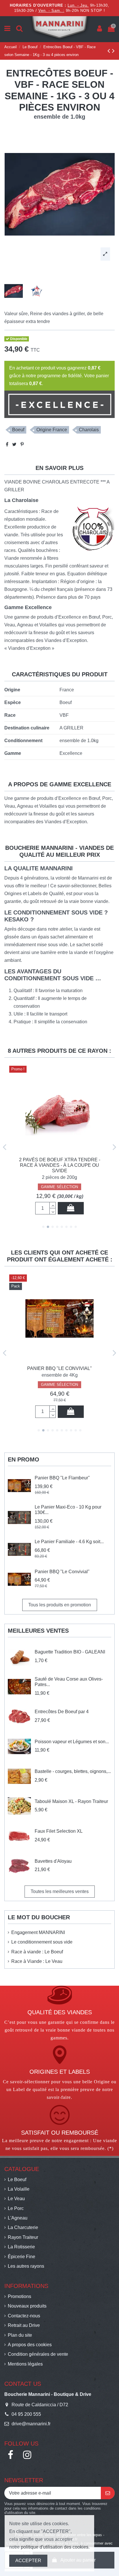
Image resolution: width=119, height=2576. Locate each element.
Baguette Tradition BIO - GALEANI (70, 1652)
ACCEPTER (28, 2561)
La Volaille (19, 2189)
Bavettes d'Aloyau (53, 1861)
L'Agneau (18, 2218)
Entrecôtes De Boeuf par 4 (62, 1712)
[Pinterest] (22, 444)
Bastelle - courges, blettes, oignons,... (73, 1771)
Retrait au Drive (24, 2325)
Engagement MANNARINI (38, 1932)
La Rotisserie (21, 2247)
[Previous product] (110, 51)
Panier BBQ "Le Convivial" (62, 1572)
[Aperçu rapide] (59, 1151)
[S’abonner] (108, 2493)
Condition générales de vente (38, 2354)
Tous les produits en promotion (60, 1605)
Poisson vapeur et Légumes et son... (72, 1742)
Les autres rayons (26, 2266)
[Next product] (113, 51)
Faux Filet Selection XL (59, 1831)
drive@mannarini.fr (31, 2424)
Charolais (89, 430)
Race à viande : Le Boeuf (37, 1952)
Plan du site (20, 2335)
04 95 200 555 (26, 2414)
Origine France (52, 430)
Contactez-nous (24, 2316)
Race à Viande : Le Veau (37, 1961)
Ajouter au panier (70, 1208)
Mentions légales (25, 2364)
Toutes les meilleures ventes (60, 1891)
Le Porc (16, 2208)
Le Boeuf (17, 2180)
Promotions (19, 2296)
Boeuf (18, 430)
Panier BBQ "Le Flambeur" (62, 1478)
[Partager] (7, 444)
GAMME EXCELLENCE (59, 1181)
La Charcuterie (23, 2227)
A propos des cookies (30, 2345)
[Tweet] (14, 444)
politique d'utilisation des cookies (55, 2547)
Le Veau (16, 2199)
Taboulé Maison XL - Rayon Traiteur (71, 1801)
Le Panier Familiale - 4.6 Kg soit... (69, 1542)
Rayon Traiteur (23, 2237)
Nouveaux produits (27, 2306)
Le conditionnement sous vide (42, 1942)
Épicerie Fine (22, 2257)
